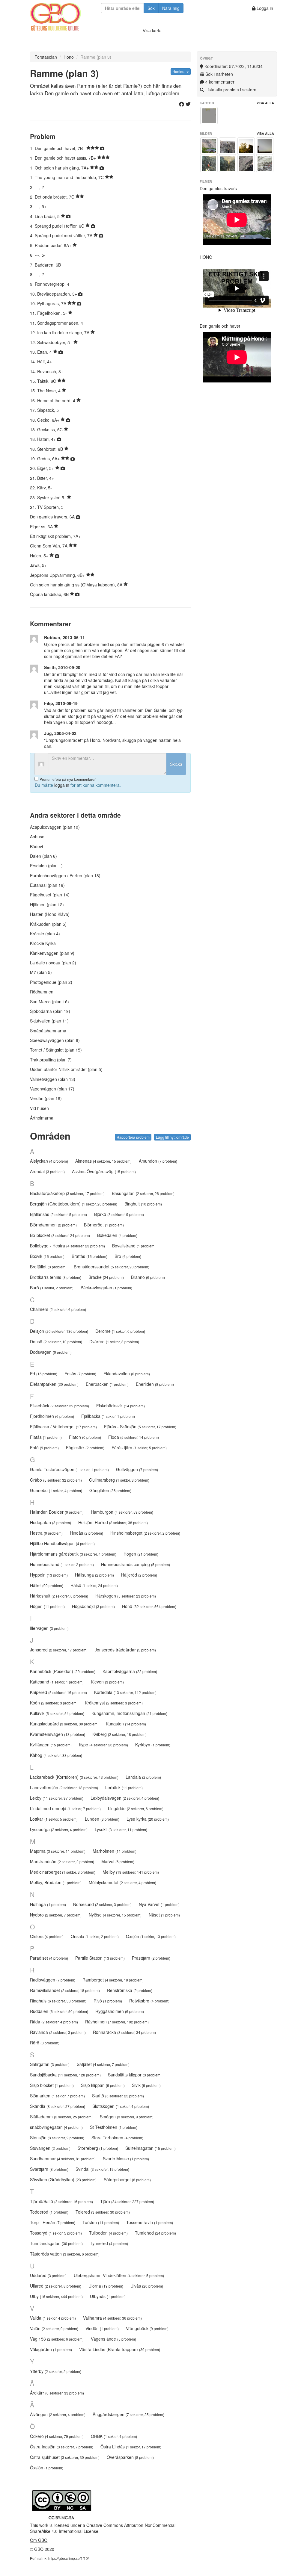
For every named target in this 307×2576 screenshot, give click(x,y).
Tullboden (108, 2233)
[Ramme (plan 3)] (209, 116)
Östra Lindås (131, 2447)
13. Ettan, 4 (42, 352)
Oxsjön (151, 1936)
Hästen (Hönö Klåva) (50, 914)
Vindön (102, 2328)
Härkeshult (59, 1596)
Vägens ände (113, 2339)
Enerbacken (107, 1384)
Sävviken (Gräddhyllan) (63, 2179)
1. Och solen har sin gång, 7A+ (60, 168)
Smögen (127, 2117)
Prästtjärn (151, 1958)
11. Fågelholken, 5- (49, 313)
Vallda (53, 2318)
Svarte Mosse (126, 2158)
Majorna (58, 1851)
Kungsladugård (64, 1724)
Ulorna (106, 2286)
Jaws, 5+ (38, 565)
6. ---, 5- (38, 255)
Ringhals (58, 2001)
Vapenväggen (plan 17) (52, 1089)
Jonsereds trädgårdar (125, 1650)
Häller (47, 1585)
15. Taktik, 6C (44, 381)
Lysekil (121, 1829)
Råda (54, 2022)
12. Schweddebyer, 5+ (52, 342)
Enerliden (155, 1384)
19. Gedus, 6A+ (45, 459)
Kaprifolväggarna (130, 1671)
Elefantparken (54, 1384)
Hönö (69, 57)
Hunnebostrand (62, 1564)
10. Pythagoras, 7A (49, 303)
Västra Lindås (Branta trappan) (120, 2349)
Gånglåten (110, 1490)
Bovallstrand (134, 1246)
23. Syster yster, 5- (48, 497)
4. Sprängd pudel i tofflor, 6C (58, 226)
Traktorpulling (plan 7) (51, 1060)
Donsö (56, 1341)
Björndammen (53, 1225)
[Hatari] (228, 146)
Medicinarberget (63, 1872)
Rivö (108, 2001)
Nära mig (171, 8)
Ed (44, 1374)
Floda (134, 1437)
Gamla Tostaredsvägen (69, 1469)
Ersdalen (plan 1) (46, 866)
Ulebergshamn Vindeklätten (119, 2275)
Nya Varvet (159, 1904)
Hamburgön (122, 1512)
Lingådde (136, 1808)
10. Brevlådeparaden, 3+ (54, 294)
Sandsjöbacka (65, 2075)
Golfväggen (137, 1469)
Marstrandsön (62, 1861)
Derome (120, 1331)
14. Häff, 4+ (41, 361)
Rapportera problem (133, 1137)
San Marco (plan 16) (49, 1002)
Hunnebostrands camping (136, 1564)
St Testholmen (114, 2127)
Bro (128, 1256)
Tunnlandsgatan (56, 2243)
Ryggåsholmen (120, 2011)
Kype (103, 1745)
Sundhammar (63, 2158)
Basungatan (143, 1193)
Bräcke (106, 1277)
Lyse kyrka (148, 1819)
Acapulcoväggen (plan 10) (55, 827)
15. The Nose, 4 (46, 391)
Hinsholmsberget (145, 1533)
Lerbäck (124, 1787)
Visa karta (152, 31)
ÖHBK (114, 2436)
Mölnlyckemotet (122, 1882)
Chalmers (58, 1309)
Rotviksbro (149, 2001)
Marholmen (115, 1851)
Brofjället (48, 1267)
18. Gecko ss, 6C (47, 429)
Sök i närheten (219, 74)
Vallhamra (112, 2318)
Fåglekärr (85, 1447)
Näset (164, 1915)
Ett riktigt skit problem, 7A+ (55, 536)
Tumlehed (155, 2233)
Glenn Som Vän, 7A (49, 546)
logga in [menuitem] (62, 785)
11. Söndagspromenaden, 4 (57, 323)
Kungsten (126, 1724)
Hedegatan (51, 1522)
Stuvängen (50, 2148)
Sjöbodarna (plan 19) (50, 1011)
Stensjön (57, 2138)
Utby (56, 2296)
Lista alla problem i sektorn (230, 90)
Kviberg (119, 1734)
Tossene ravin (150, 2222)
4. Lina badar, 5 (45, 216)
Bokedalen (117, 1235)
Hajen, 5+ (40, 556)
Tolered (103, 2212)
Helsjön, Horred (113, 1522)
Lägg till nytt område (172, 1137)
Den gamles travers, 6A (53, 517)
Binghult (143, 1204)
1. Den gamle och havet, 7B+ (58, 148)
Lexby (57, 1798)
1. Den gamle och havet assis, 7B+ (64, 158)
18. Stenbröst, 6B (47, 449)
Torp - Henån (53, 2222)
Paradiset (49, 1958)
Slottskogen (121, 2106)
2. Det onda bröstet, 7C (53, 197)
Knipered (58, 1692)
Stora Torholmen (117, 2138)
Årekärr (57, 2393)
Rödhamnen (42, 992)
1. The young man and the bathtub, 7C (67, 177)
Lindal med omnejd (65, 1808)
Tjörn (127, 2201)
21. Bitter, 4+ (42, 478)
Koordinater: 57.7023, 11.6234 (233, 66)
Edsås (80, 1374)
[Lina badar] (246, 146)
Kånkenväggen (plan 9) (52, 953)
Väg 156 (57, 2339)
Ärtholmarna (42, 1118)
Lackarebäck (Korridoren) (74, 1777)
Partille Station (100, 1958)
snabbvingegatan (56, 2127)
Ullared (56, 2286)
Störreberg (98, 2148)
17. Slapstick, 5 (44, 410)
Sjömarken (57, 2096)
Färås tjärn (139, 1447)
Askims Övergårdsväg (104, 1171)
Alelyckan (49, 1161)
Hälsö (94, 1585)
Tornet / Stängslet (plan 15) (56, 1050)
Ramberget (113, 1980)
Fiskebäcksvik (121, 1406)
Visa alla (265, 103)
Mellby (131, 1872)
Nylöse (115, 1915)
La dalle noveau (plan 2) (53, 963)
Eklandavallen (127, 1374)
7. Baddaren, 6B (45, 265)
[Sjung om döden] (246, 164)
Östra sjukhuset (65, 2457)
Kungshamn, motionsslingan (129, 1713)
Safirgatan (50, 2064)
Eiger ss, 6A (42, 527)
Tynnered (109, 2243)
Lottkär (54, 1819)
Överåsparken (130, 2457)
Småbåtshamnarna (48, 1031)
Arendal (47, 1171)
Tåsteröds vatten (65, 2254)
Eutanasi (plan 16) (47, 885)
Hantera (179, 71)
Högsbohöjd (93, 1606)
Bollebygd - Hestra (67, 1246)
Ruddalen (59, 2011)
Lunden (102, 1819)
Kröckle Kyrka (43, 943)
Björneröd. (104, 1225)
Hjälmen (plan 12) (47, 904)
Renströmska (130, 1990)
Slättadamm (61, 2117)
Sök (151, 8)
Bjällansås (58, 1214)
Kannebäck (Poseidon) (63, 1671)
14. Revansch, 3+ (47, 371)
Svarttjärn (49, 2169)
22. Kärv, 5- (41, 488)
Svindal (102, 2169)
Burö (52, 1288)
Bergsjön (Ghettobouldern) (74, 1204)
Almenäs (103, 1161)
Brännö (148, 1277)
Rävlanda (58, 2032)
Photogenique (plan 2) (51, 982)
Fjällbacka (108, 1416)
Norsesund (102, 1904)
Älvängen (58, 2414)
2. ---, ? (37, 187)
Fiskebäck (60, 1406)
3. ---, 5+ (38, 206)
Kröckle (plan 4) (45, 934)
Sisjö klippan (103, 2085)
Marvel (118, 1861)
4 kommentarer (219, 82)
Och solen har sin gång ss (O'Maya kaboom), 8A (77, 585)
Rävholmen (117, 2022)
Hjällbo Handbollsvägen (62, 1543)
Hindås (86, 1533)
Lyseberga (59, 1829)
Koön (54, 1703)
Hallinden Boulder (57, 1512)
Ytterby (56, 2371)
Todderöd (49, 2212)
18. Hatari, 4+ (43, 439)
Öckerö (57, 2436)
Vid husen (39, 1108)
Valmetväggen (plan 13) (53, 1079)
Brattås (89, 1256)
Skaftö (118, 2096)
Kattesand (57, 1682)
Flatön (85, 1437)
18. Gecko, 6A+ (45, 420)
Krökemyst (114, 1703)
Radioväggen (53, 1980)
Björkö (119, 1214)
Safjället (103, 2064)
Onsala (95, 1936)
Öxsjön (47, 2468)
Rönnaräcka (124, 2032)
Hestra (46, 1533)
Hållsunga (94, 1575)
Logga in (264, 8)
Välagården (51, 2349)
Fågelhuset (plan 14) (50, 895)
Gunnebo (56, 1490)
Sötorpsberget (127, 2179)
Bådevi (36, 846)
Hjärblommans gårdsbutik (73, 1554)
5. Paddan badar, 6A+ (51, 245)
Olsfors (47, 1936)
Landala (143, 1777)
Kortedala (125, 1692)
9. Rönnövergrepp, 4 (50, 284)
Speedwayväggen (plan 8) (55, 1040)
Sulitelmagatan (151, 2148)
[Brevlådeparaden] (265, 146)
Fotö (44, 1447)
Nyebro (56, 1915)
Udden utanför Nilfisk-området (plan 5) (66, 1069)
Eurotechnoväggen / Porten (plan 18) (65, 875)
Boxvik (47, 1256)
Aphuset (38, 837)
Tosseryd (56, 2233)
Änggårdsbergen (128, 2414)
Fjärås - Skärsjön (140, 1427)
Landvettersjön (64, 1787)
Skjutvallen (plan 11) (49, 1021)
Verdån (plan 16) (46, 1098)
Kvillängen (51, 1745)
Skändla (58, 2106)
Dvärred (114, 1341)
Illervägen (49, 1628)
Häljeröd (139, 1575)
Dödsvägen (51, 1352)
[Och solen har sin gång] (209, 164)
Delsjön (59, 1331)
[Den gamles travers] (209, 146)
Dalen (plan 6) (43, 856)
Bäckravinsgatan (106, 1288)
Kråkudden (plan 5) (48, 924)
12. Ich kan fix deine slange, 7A (60, 332)
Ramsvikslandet (65, 1990)
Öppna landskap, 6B (50, 594)
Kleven (107, 1682)
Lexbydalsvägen (125, 1798)
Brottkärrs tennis (56, 1277)
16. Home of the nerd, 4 (53, 400)
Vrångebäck (147, 2328)
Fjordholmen (52, 1416)
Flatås (46, 1437)
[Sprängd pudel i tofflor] (265, 164)
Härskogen (126, 1596)
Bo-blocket (60, 1235)
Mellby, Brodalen (56, 1882)
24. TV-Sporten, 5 (47, 507)
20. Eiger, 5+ (43, 468)
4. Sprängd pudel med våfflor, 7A (62, 235)
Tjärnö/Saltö (61, 2201)
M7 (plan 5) (41, 972)
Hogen (141, 1554)
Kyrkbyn (153, 1745)
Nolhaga (48, 1904)
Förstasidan (46, 57)
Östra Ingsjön (62, 2447)
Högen (47, 1606)
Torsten (101, 2222)
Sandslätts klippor (135, 2075)
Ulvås (147, 2286)
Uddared (48, 2275)
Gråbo (56, 1480)
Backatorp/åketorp (67, 1193)
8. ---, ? (37, 274)
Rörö (45, 2043)
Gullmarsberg (119, 1480)
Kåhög (56, 1755)
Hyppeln (49, 1575)
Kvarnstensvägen (58, 1734)
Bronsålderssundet (112, 1267)
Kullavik (57, 1713)
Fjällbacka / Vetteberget (63, 1427)
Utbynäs (108, 2296)
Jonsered (59, 1650)
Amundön (158, 1161)
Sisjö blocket (52, 2085)
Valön (54, 2328)
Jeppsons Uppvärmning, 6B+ (58, 575)
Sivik (146, 2085)
